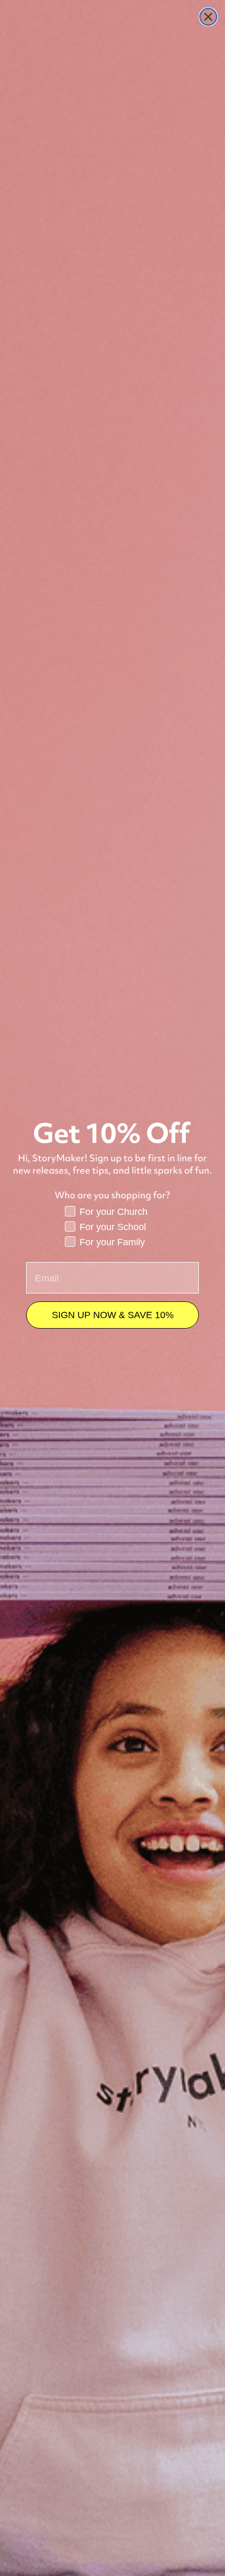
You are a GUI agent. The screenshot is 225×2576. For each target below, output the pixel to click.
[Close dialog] (208, 17)
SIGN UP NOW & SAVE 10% (113, 1315)
